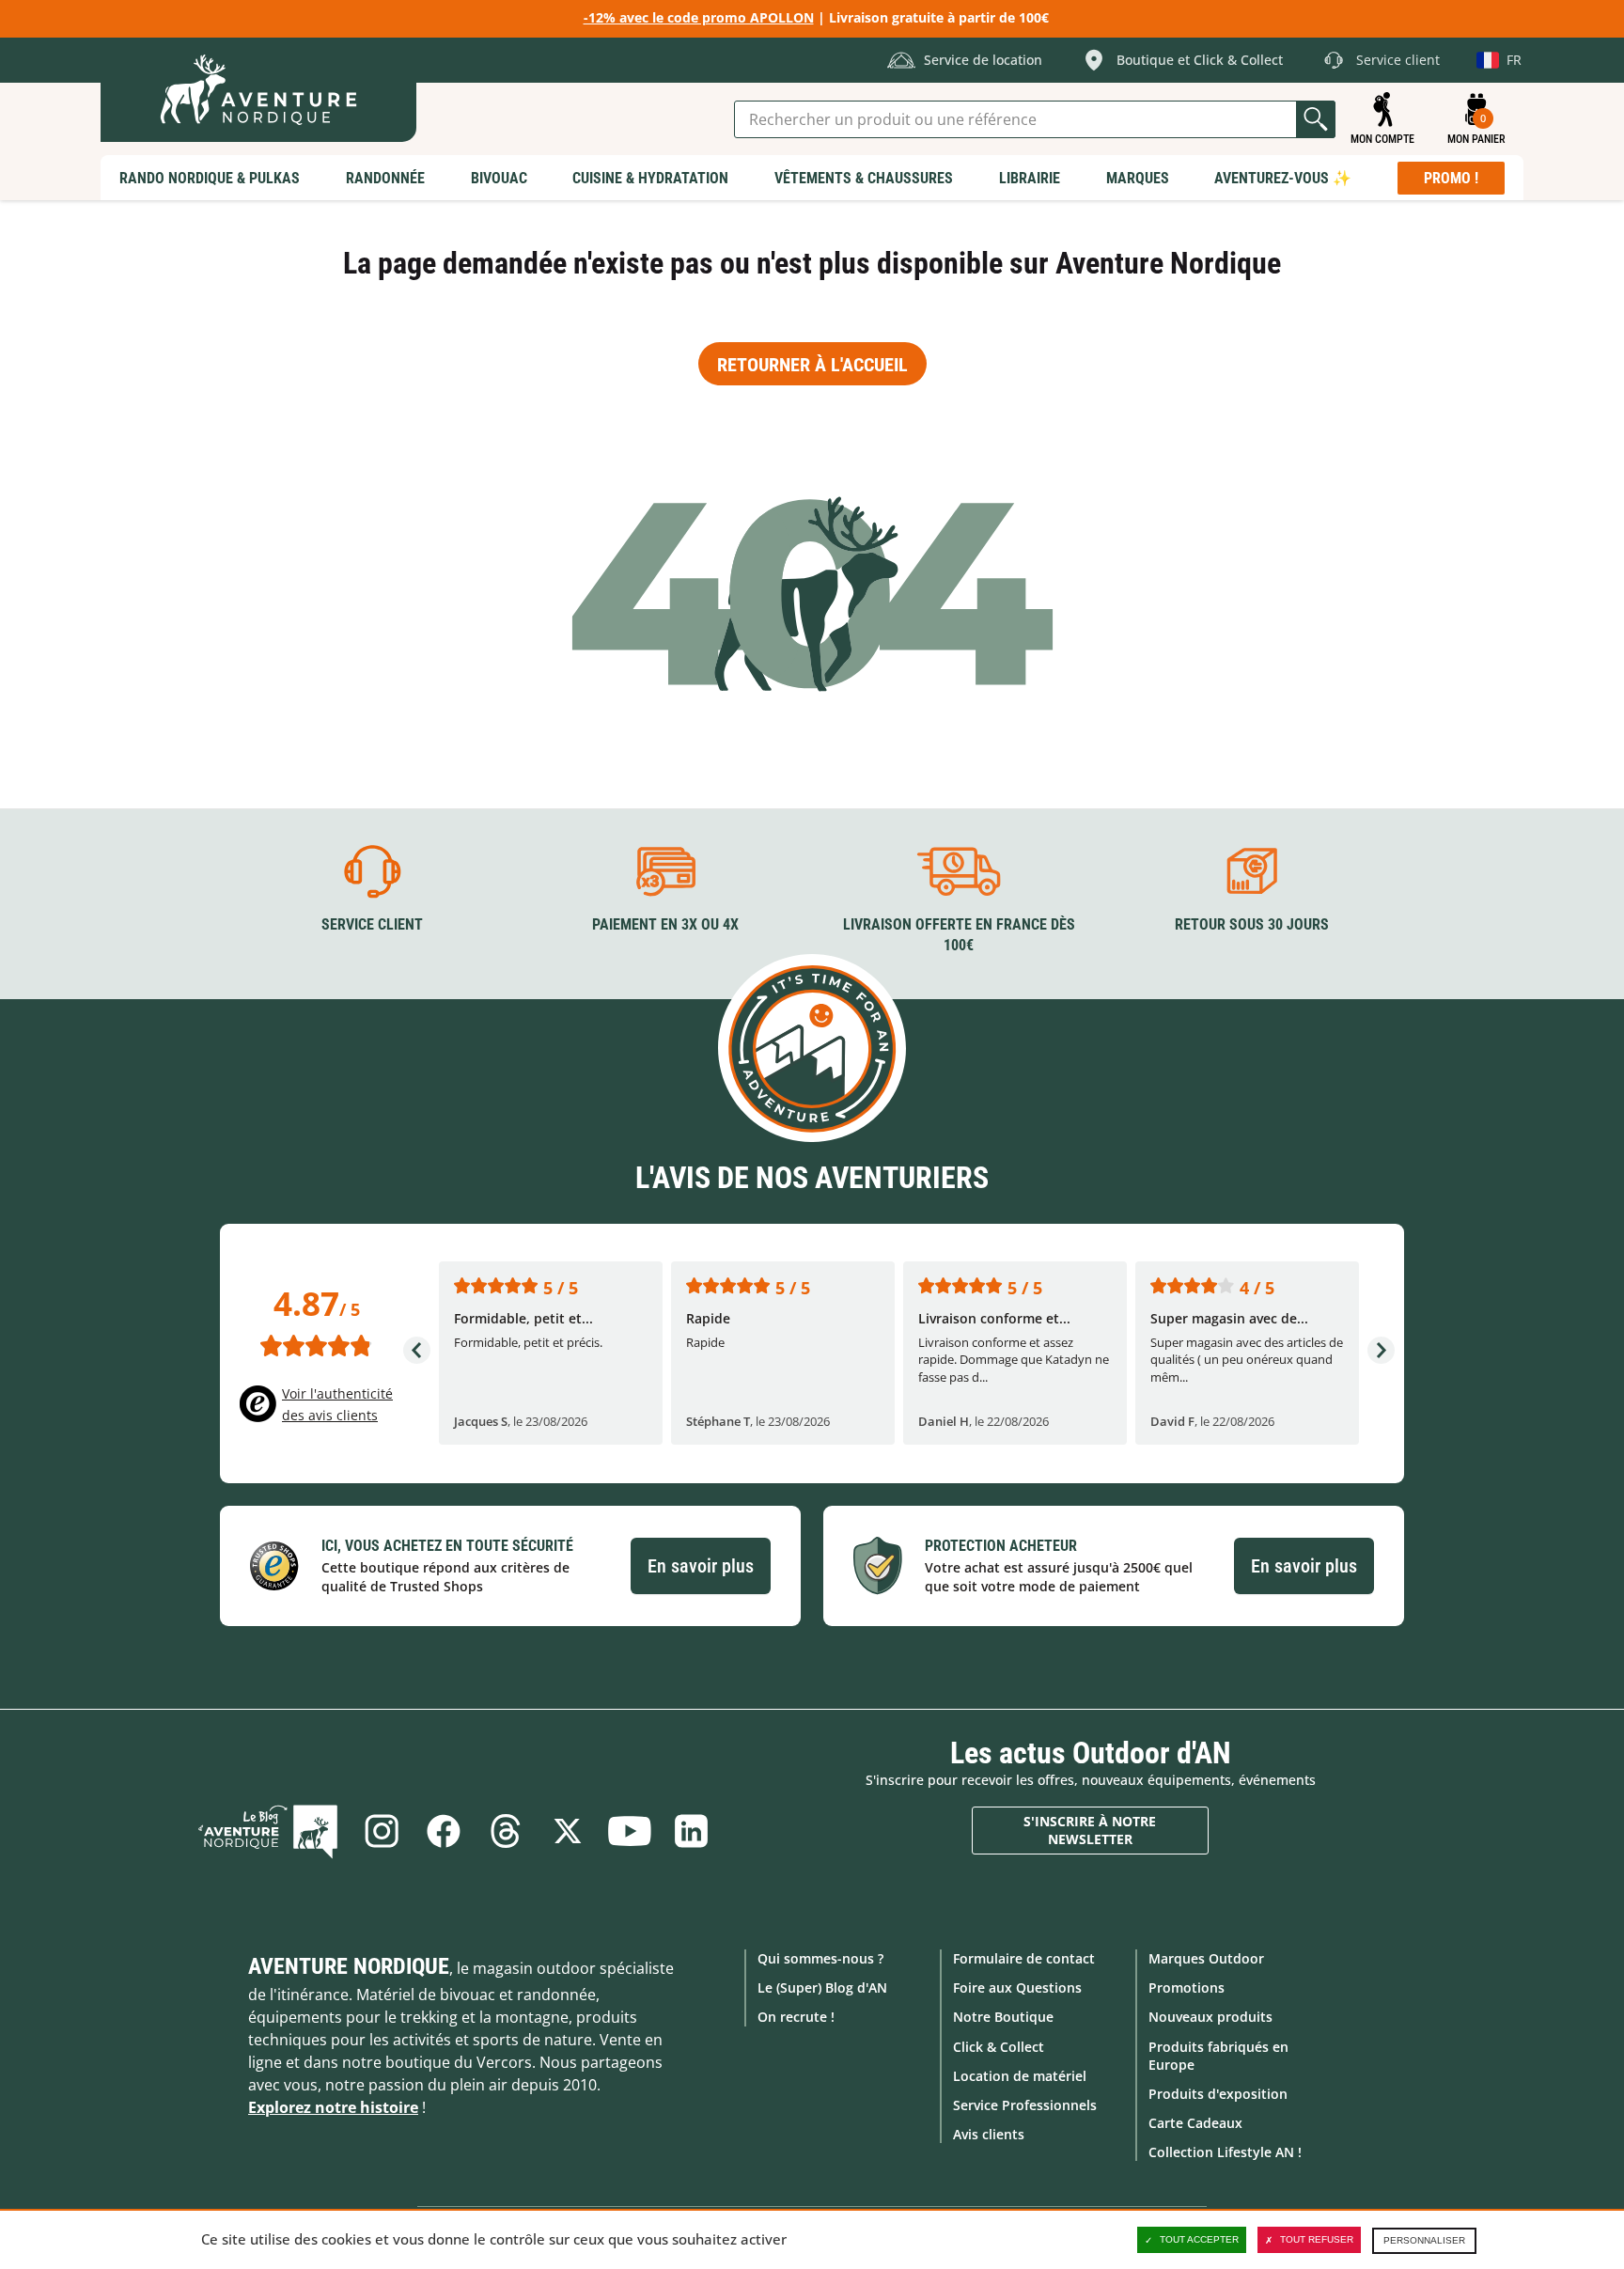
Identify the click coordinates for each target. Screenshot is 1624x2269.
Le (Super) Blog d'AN (822, 1987)
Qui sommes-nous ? (820, 1958)
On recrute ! (796, 2017)
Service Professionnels (1025, 2105)
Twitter (568, 1831)
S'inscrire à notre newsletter (1090, 1831)
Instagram (382, 1831)
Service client (372, 924)
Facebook (444, 1831)
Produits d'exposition (1218, 2094)
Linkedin (692, 1831)
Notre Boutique (1003, 2017)
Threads (506, 1831)
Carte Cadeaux (1195, 2123)
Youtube (630, 1831)
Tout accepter (1199, 2239)
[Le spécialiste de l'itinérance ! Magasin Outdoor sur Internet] (258, 90)
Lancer (1316, 119)
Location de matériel (1020, 2076)
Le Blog (268, 1831)
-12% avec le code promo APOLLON (699, 17)
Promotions (1187, 1987)
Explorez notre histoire (333, 2107)
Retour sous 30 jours (1252, 924)
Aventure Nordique (349, 1966)
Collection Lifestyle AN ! (1225, 2152)
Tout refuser (1317, 2239)
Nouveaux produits (1210, 2017)
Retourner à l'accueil (812, 365)
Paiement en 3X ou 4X (665, 924)
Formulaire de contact (1024, 1958)
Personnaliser (1424, 2240)
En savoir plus (701, 1566)
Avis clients (989, 2134)
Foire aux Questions (1017, 1987)
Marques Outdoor (1206, 1958)
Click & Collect (999, 2047)
